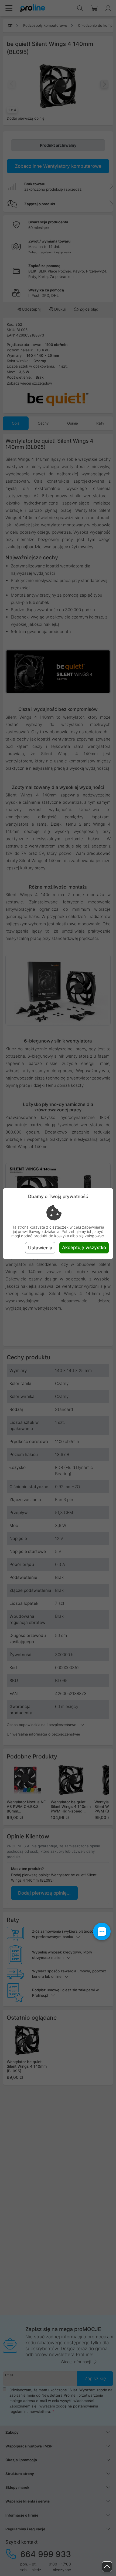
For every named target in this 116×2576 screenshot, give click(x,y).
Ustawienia (40, 1248)
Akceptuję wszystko (84, 1247)
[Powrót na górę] (107, 2567)
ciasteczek (59, 1227)
